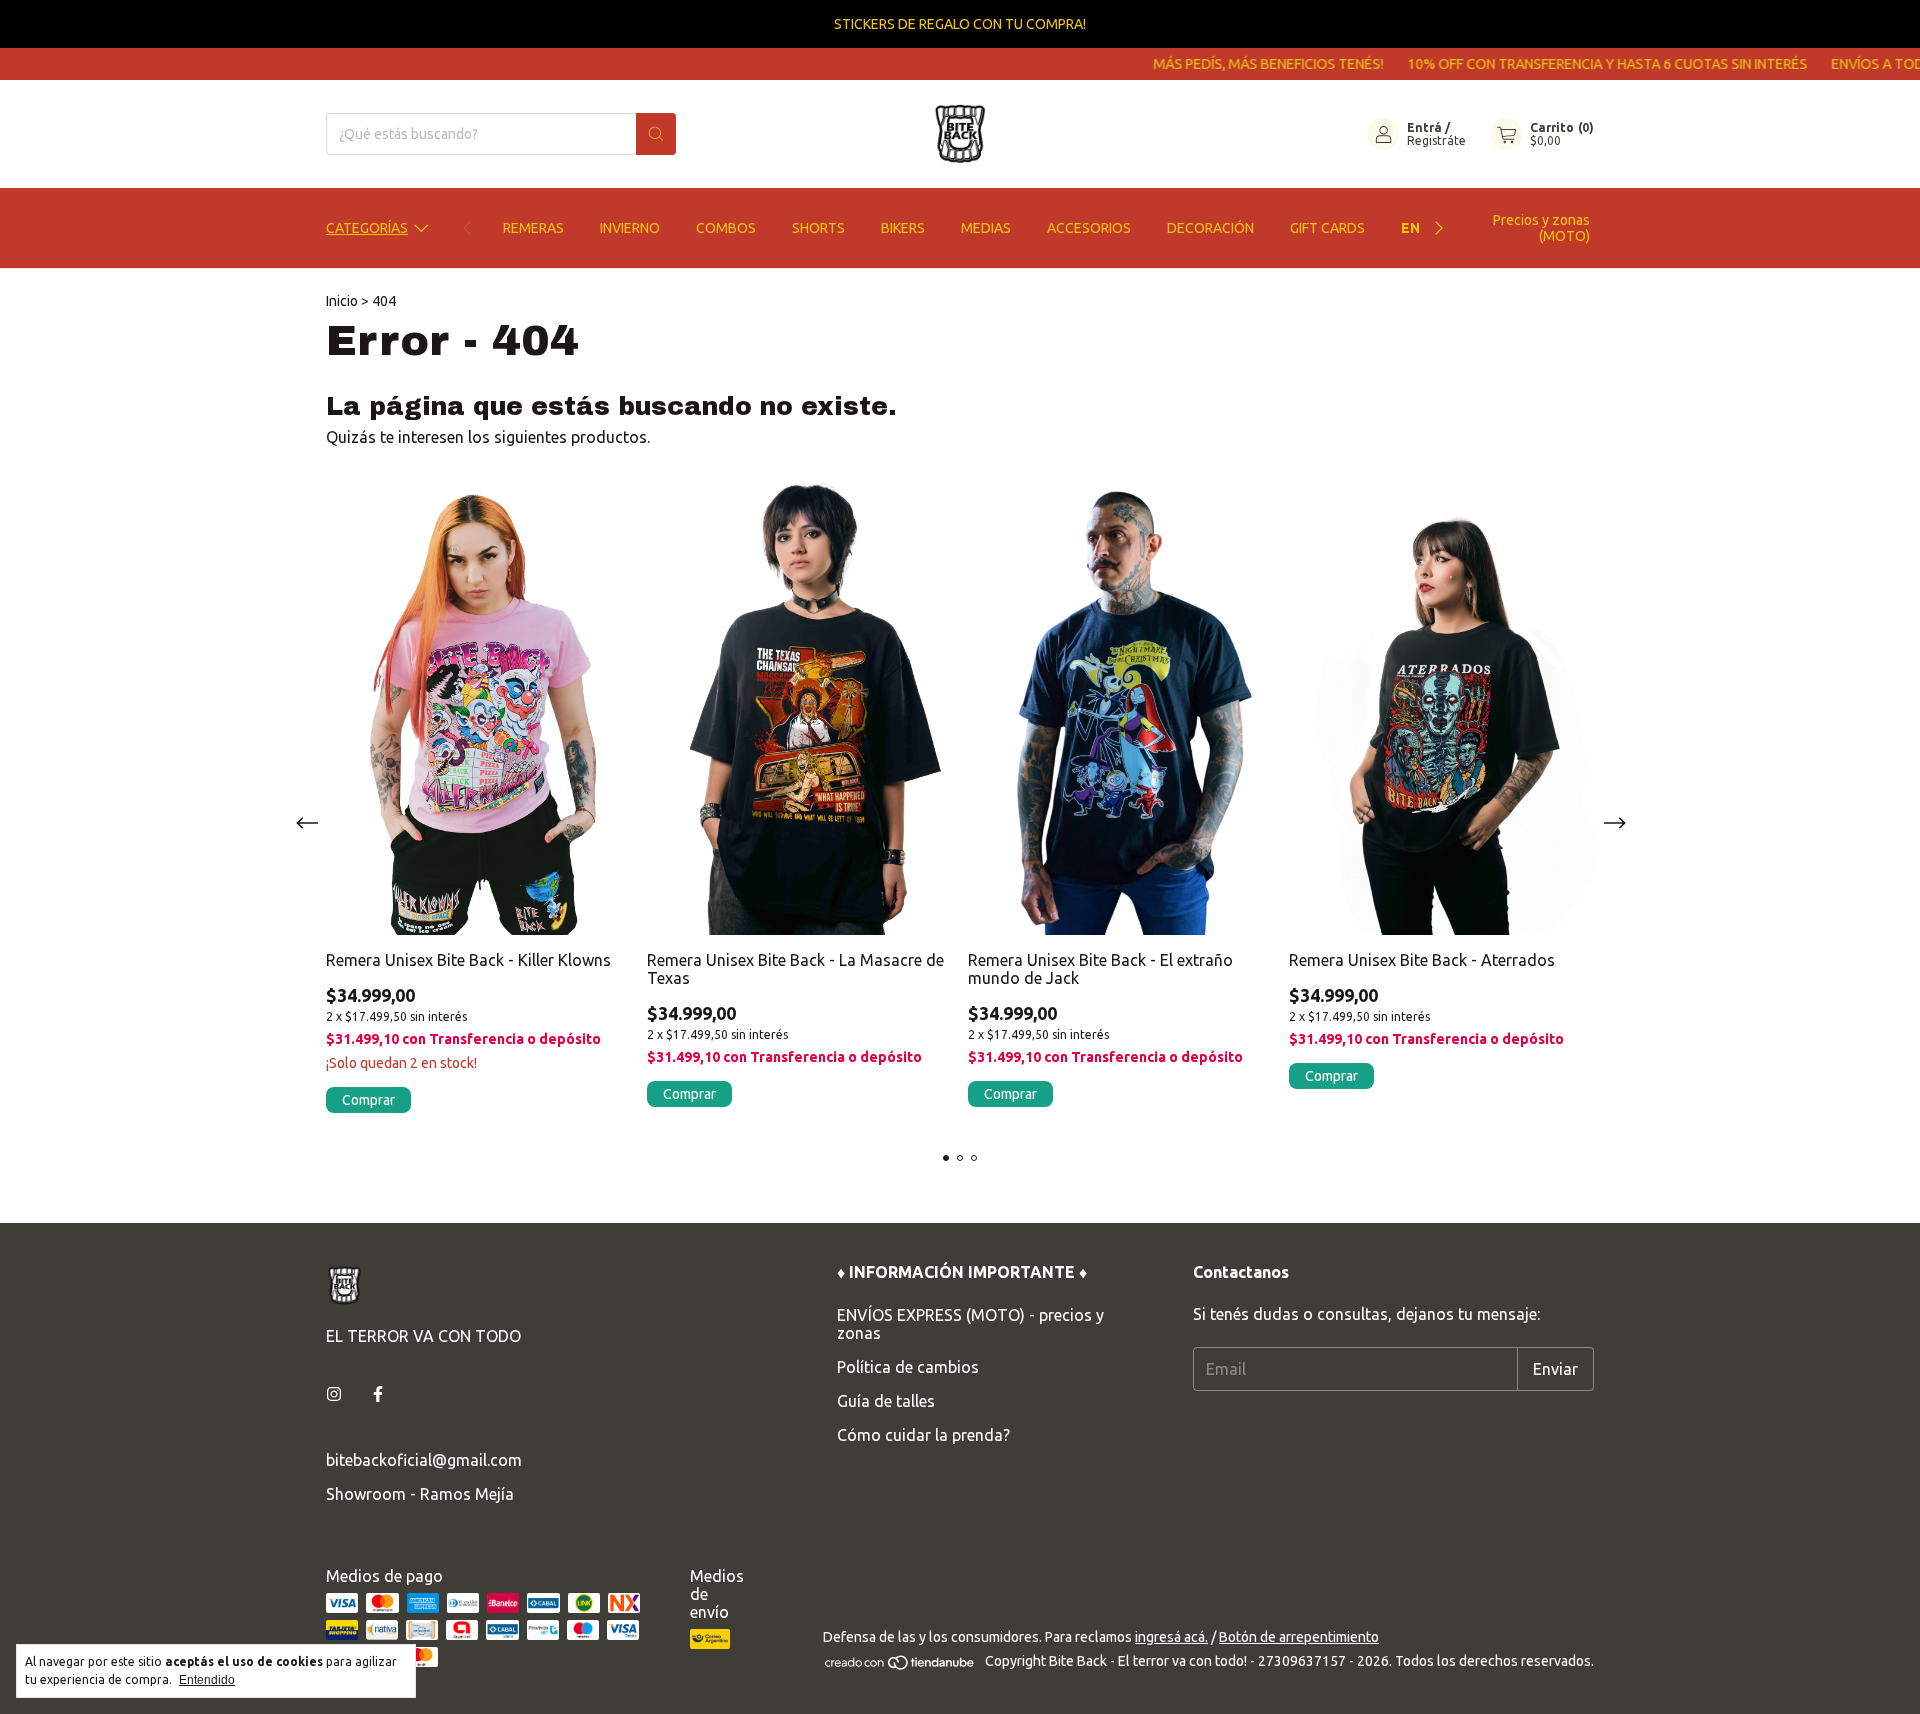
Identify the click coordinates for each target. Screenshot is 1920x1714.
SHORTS (818, 228)
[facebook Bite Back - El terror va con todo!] (378, 1394)
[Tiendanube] (900, 1666)
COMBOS (726, 228)
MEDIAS (986, 228)
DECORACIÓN (1210, 228)
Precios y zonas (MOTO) (1541, 228)
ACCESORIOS (1089, 228)
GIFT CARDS (1327, 228)
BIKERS (903, 228)
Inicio (342, 301)
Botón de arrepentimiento (1299, 1637)
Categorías (367, 228)
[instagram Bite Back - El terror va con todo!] (334, 1394)
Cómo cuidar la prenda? (923, 1435)
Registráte (1436, 140)
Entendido (207, 1680)
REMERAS (533, 228)
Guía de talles (886, 1401)
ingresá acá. (1171, 1637)
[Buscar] (656, 134)
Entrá (1424, 127)
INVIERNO (630, 228)
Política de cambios (908, 1367)
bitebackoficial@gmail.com (424, 1460)
